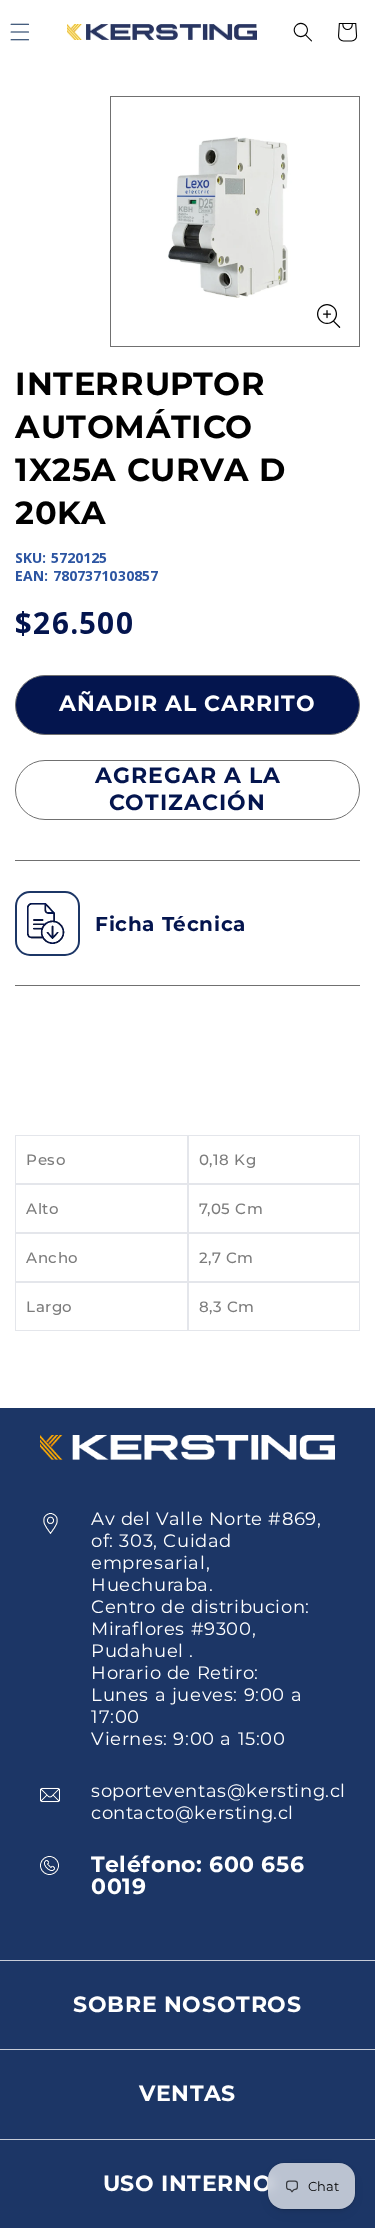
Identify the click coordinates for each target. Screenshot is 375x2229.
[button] (303, 32)
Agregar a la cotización (188, 788)
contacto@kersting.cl (192, 1813)
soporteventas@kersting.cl (218, 1791)
